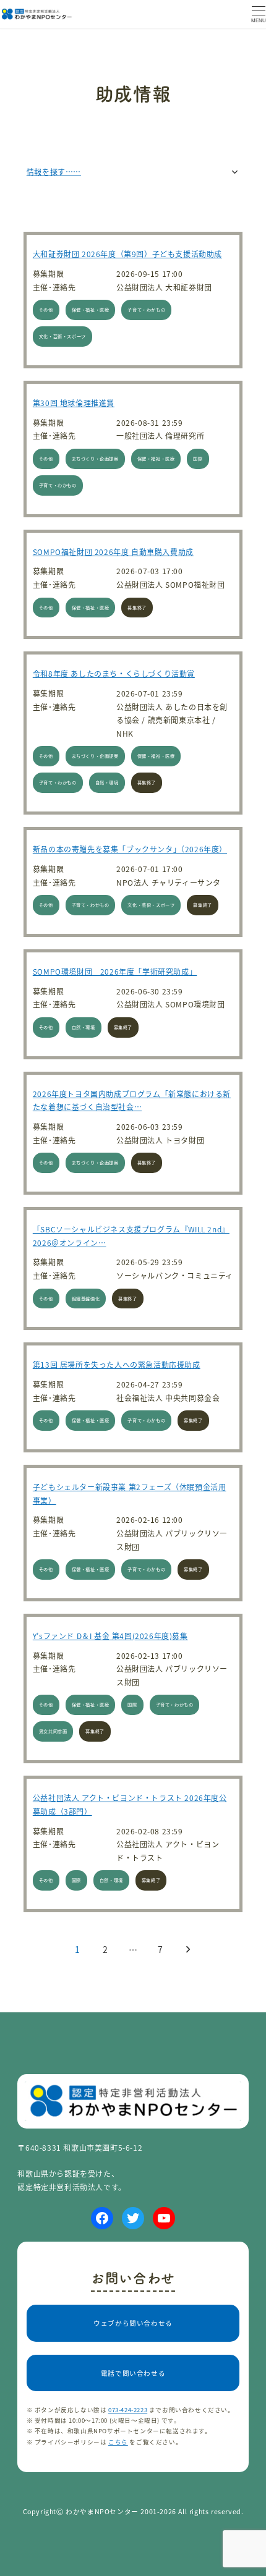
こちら (118, 2442)
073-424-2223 (128, 2410)
